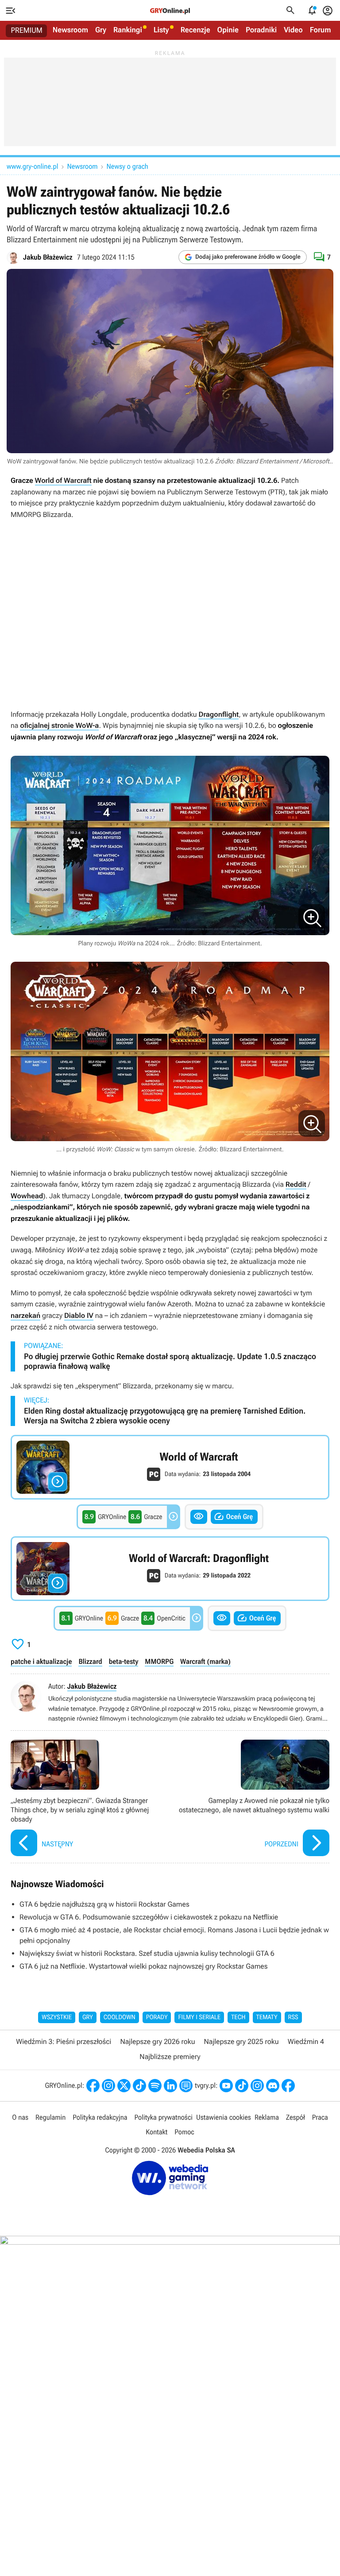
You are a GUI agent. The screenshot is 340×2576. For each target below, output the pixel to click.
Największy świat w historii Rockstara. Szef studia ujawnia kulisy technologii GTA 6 (147, 1953)
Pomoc (184, 2132)
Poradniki (261, 30)
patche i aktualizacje (41, 1661)
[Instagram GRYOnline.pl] (108, 2086)
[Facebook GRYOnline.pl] (93, 2086)
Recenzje (195, 30)
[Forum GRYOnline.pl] (186, 2086)
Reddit (296, 1184)
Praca (320, 2117)
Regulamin (50, 2117)
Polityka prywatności (163, 2117)
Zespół (296, 2117)
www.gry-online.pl (32, 166)
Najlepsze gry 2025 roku (241, 2042)
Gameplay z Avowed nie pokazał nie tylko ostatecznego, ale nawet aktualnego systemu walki (252, 1799)
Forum (321, 30)
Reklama (267, 2117)
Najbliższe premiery (170, 2057)
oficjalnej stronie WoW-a (59, 725)
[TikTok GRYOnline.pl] (139, 2086)
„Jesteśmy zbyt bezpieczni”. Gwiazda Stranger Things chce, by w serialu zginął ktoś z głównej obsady (88, 1799)
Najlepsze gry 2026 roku (157, 2042)
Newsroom (70, 30)
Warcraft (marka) (205, 1661)
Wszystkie (57, 2017)
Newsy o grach (127, 166)
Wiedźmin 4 (306, 2042)
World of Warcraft (63, 480)
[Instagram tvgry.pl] (257, 2086)
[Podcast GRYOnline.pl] (155, 2086)
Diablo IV (79, 1315)
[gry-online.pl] (170, 11)
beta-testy (124, 1661)
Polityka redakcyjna (100, 2117)
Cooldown (120, 2017)
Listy (161, 30)
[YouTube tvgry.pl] (226, 2086)
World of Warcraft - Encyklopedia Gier (170, 1467)
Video (293, 30)
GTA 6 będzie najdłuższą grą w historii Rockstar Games (104, 1904)
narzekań (25, 1315)
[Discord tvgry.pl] (273, 2086)
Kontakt (156, 2132)
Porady (157, 2017)
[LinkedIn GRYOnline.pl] (170, 2086)
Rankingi (128, 30)
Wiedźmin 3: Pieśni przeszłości (64, 2042)
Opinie (228, 30)
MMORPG (159, 1661)
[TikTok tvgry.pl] (242, 2086)
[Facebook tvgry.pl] (288, 2086)
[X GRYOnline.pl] (124, 2086)
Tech (238, 2017)
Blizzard (90, 1661)
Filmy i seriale (199, 2017)
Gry (101, 30)
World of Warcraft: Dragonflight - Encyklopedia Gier (170, 1569)
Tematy (267, 2017)
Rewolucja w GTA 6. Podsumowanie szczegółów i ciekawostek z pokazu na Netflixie (149, 1917)
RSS (293, 2017)
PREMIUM (27, 31)
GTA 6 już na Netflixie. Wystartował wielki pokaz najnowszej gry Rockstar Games (144, 1966)
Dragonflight (218, 714)
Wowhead (27, 1196)
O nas (20, 2117)
